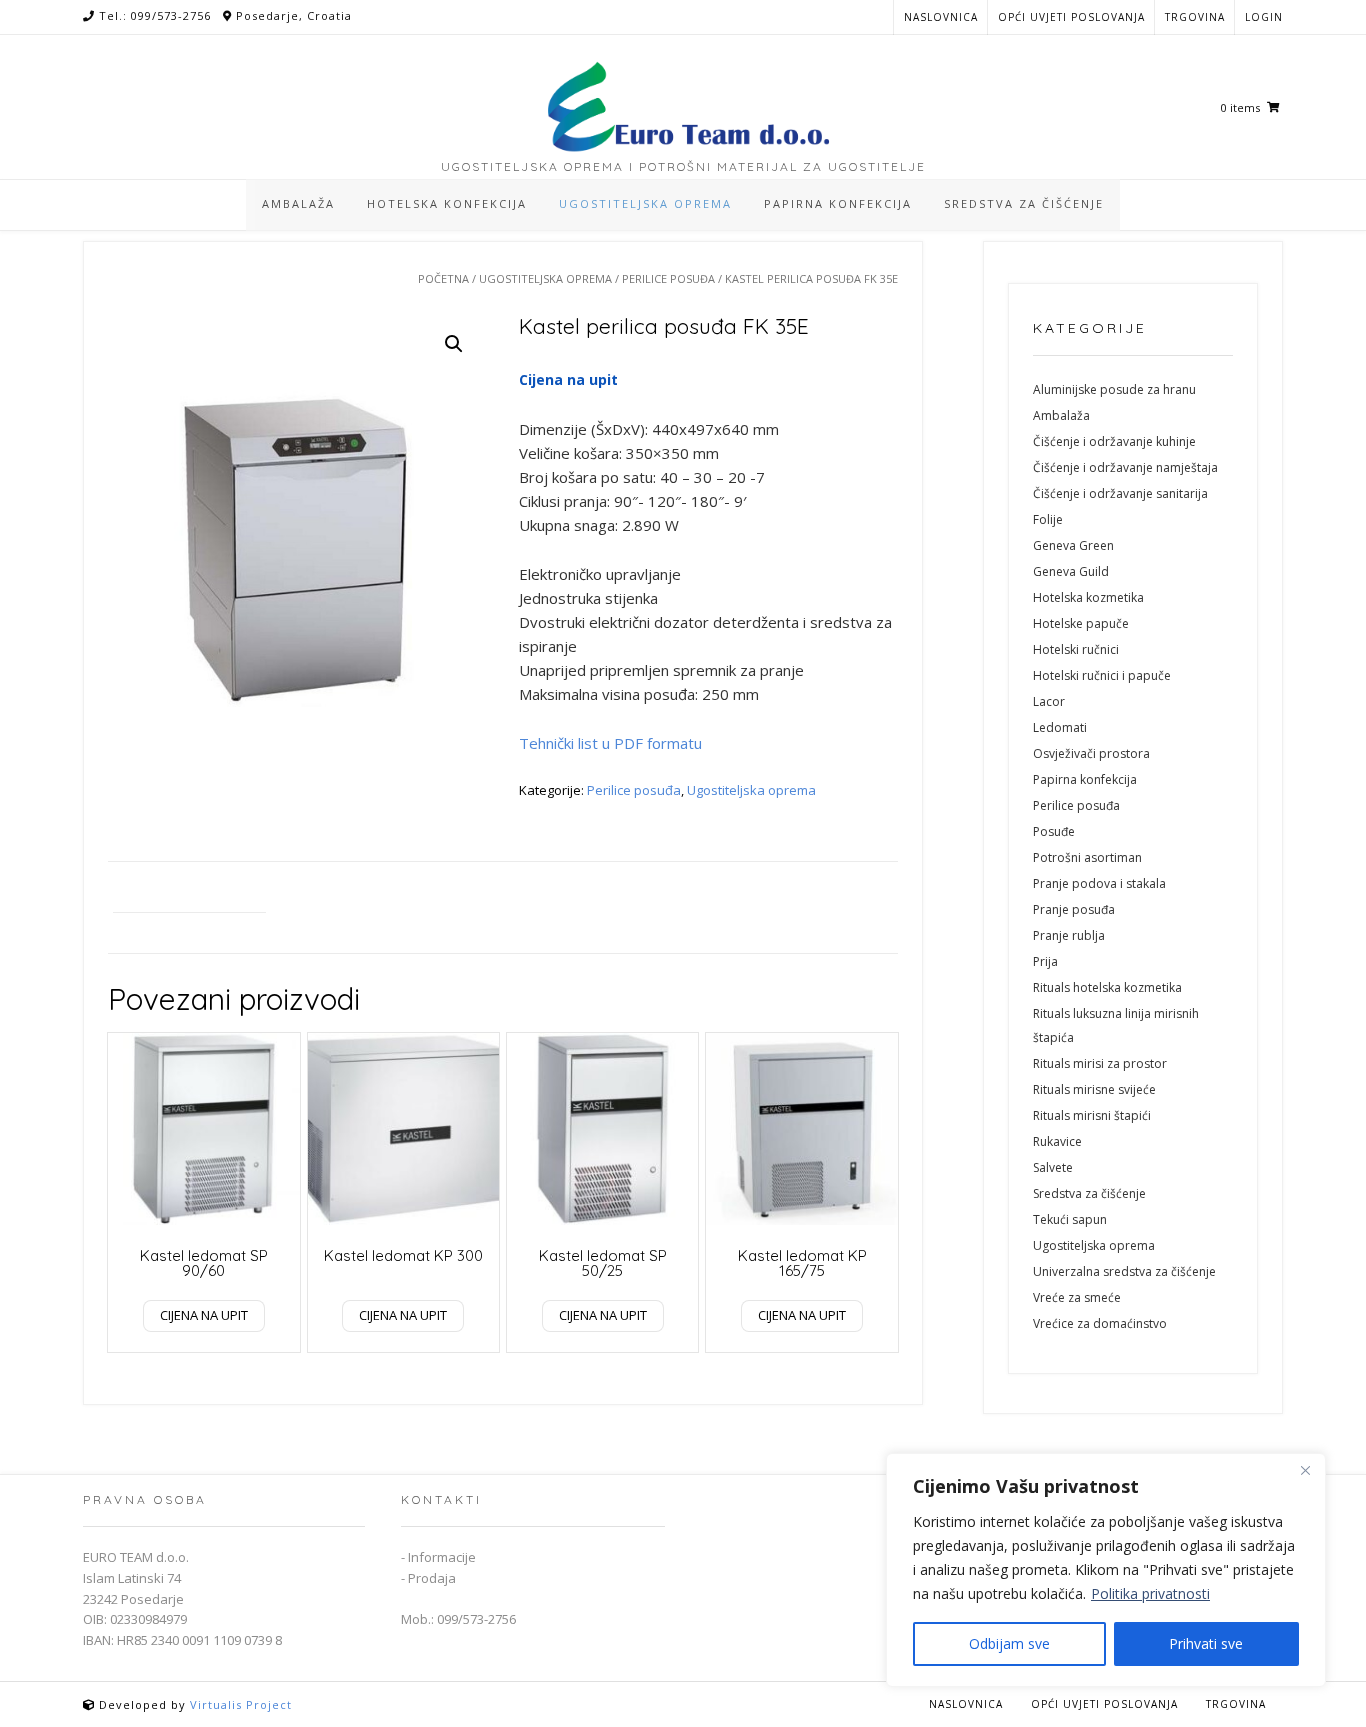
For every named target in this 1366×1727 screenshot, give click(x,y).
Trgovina (1195, 17)
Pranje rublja (1069, 935)
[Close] (1305, 1470)
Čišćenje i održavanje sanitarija (1120, 493)
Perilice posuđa (668, 278)
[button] (454, 344)
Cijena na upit (204, 1315)
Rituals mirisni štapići (1092, 1115)
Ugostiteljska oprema (545, 278)
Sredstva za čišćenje (1089, 1193)
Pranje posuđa (1074, 909)
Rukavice (1057, 1141)
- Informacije (438, 1557)
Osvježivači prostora (1091, 753)
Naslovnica (941, 17)
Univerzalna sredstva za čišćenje (1124, 1271)
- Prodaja (428, 1578)
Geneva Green (1073, 545)
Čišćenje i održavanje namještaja (1125, 467)
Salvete (1053, 1167)
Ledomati (1060, 727)
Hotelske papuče (1081, 623)
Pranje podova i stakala (1099, 883)
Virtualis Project (241, 1704)
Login (1264, 17)
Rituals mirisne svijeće (1094, 1089)
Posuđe (1054, 831)
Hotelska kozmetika (1088, 597)
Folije (1048, 519)
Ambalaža (1061, 415)
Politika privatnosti (1150, 1593)
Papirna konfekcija (1085, 779)
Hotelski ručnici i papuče (1102, 675)
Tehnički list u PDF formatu (610, 743)
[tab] (189, 899)
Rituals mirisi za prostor (1100, 1063)
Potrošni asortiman (1087, 857)
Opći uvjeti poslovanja (1071, 17)
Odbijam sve (1009, 1643)
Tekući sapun (1070, 1219)
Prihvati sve (1206, 1643)
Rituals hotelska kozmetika (1107, 987)
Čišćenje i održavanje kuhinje (1114, 441)
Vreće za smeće (1077, 1297)
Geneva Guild (1071, 571)
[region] (1106, 1570)
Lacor (1049, 701)
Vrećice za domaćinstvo (1100, 1323)
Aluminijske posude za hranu (1114, 389)
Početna (443, 278)
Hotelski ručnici (1076, 649)
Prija (1045, 961)
